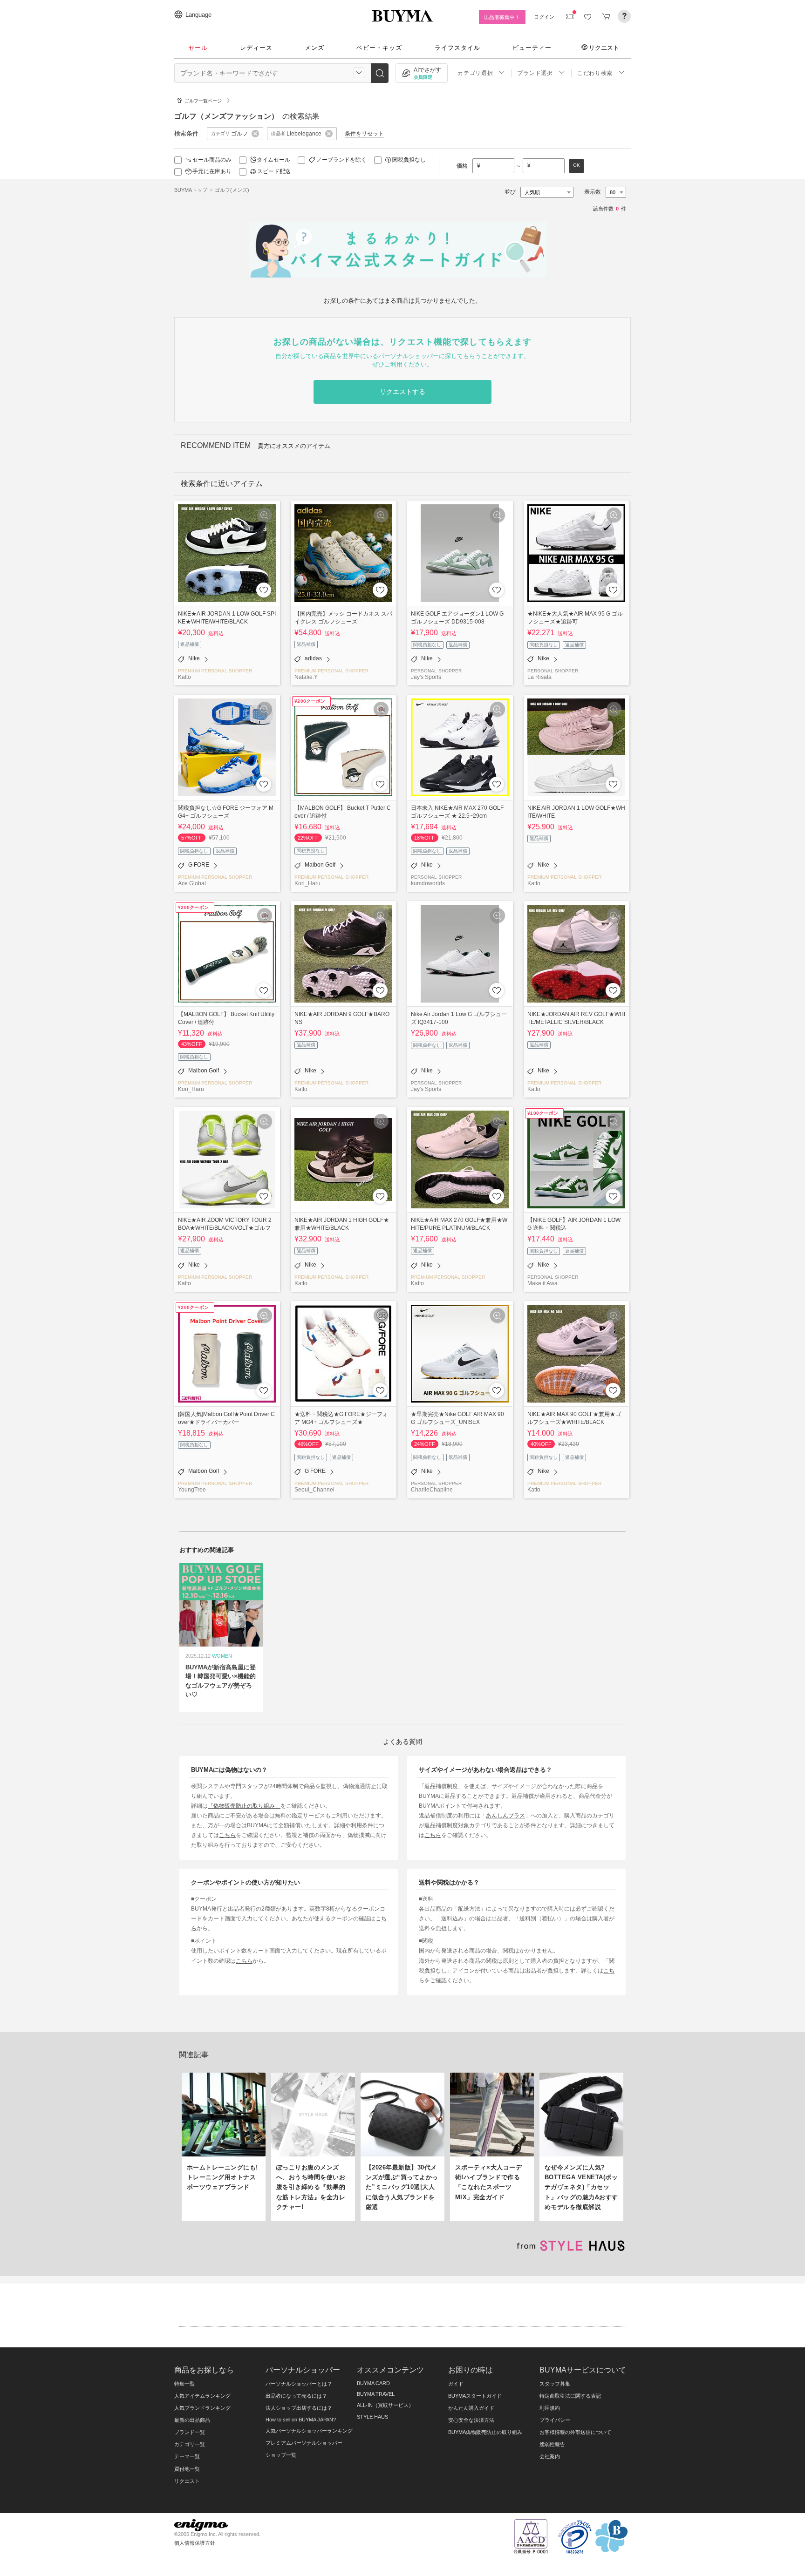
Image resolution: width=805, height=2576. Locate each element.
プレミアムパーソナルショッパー (304, 2443)
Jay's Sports (426, 677)
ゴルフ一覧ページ (203, 101)
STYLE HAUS (372, 2417)
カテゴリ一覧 (190, 2444)
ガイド (456, 2384)
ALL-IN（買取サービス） (385, 2405)
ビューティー (532, 48)
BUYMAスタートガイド (475, 2396)
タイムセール (273, 160)
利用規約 (550, 2408)
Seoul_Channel (314, 1489)
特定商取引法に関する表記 (570, 2396)
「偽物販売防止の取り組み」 (244, 1806)
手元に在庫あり (212, 171)
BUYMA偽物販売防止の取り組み (485, 2432)
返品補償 (190, 644)
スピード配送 (274, 171)
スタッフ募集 (555, 2384)
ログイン (544, 17)
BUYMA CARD (373, 2383)
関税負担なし (409, 160)
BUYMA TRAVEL (376, 2394)
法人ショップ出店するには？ (299, 2408)
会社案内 (550, 2456)
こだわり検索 (595, 73)
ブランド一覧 (190, 2432)
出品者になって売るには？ (296, 2396)
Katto (184, 677)
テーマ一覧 (187, 2456)
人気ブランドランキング (202, 2408)
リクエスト (604, 47)
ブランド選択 (535, 73)
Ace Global (192, 883)
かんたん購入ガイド (471, 2408)
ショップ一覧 (281, 2455)
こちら (227, 1835)
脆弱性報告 (552, 2444)
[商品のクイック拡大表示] (265, 515)
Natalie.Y (306, 677)
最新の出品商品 (192, 2420)
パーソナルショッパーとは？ (299, 2384)
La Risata (539, 677)
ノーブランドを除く (341, 160)
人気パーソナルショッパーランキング (309, 2431)
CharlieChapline (432, 1489)
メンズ (314, 48)
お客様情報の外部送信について (575, 2432)
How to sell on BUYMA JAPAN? (301, 2420)
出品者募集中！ (502, 17)
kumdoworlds (428, 883)
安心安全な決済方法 (471, 2420)
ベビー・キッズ (379, 48)
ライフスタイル (457, 48)
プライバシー (555, 2420)
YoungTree (192, 1489)
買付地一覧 (187, 2469)
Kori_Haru (307, 883)
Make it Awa (542, 1283)
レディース (256, 48)
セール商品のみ (212, 160)
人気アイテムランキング (202, 2396)
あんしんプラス (505, 1815)
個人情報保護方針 (195, 2543)
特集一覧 (184, 2384)
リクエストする (402, 392)
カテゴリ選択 (475, 73)
